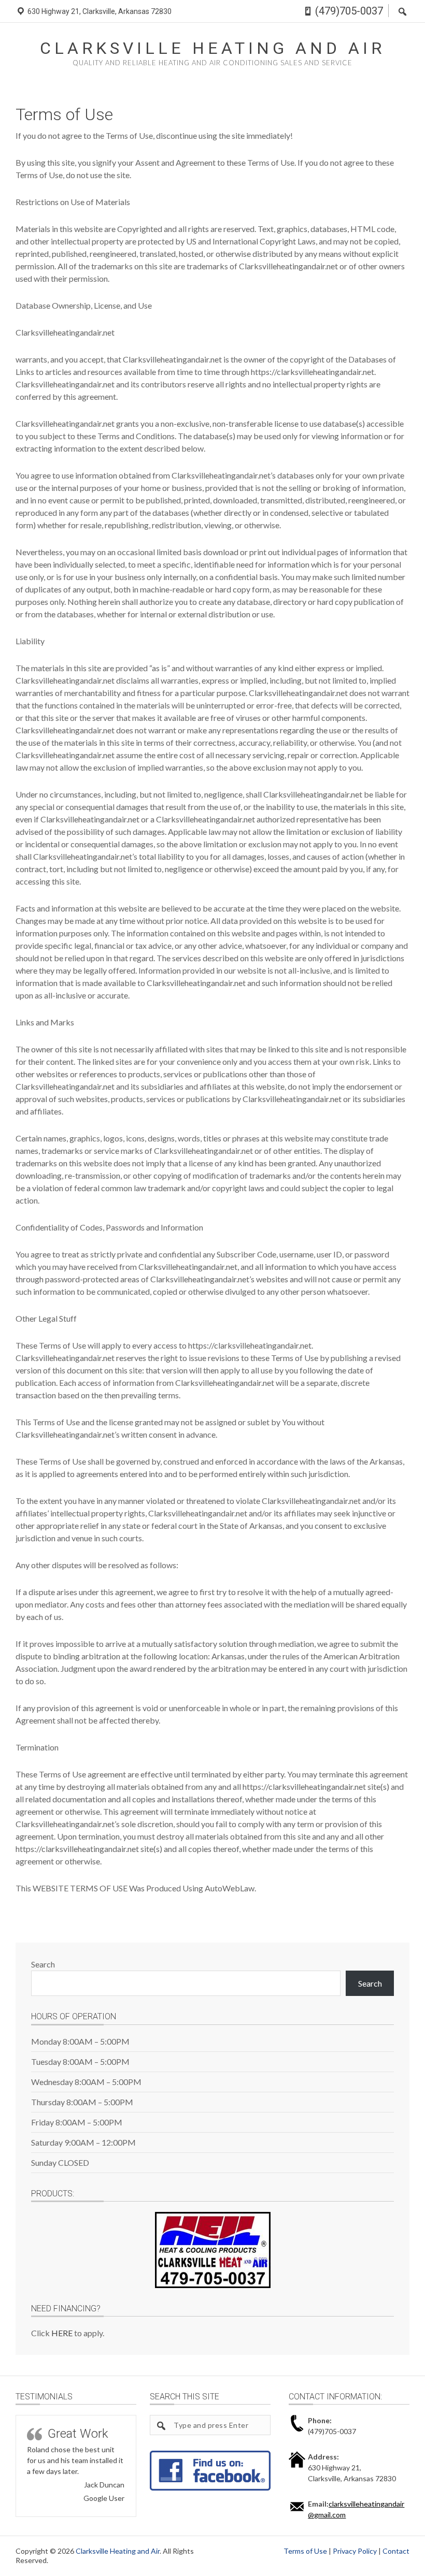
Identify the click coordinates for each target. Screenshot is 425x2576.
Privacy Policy (355, 2551)
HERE (62, 2333)
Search (43, 1964)
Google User (104, 2498)
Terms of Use (305, 2551)
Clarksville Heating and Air (212, 48)
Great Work (78, 2434)
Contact (396, 2551)
